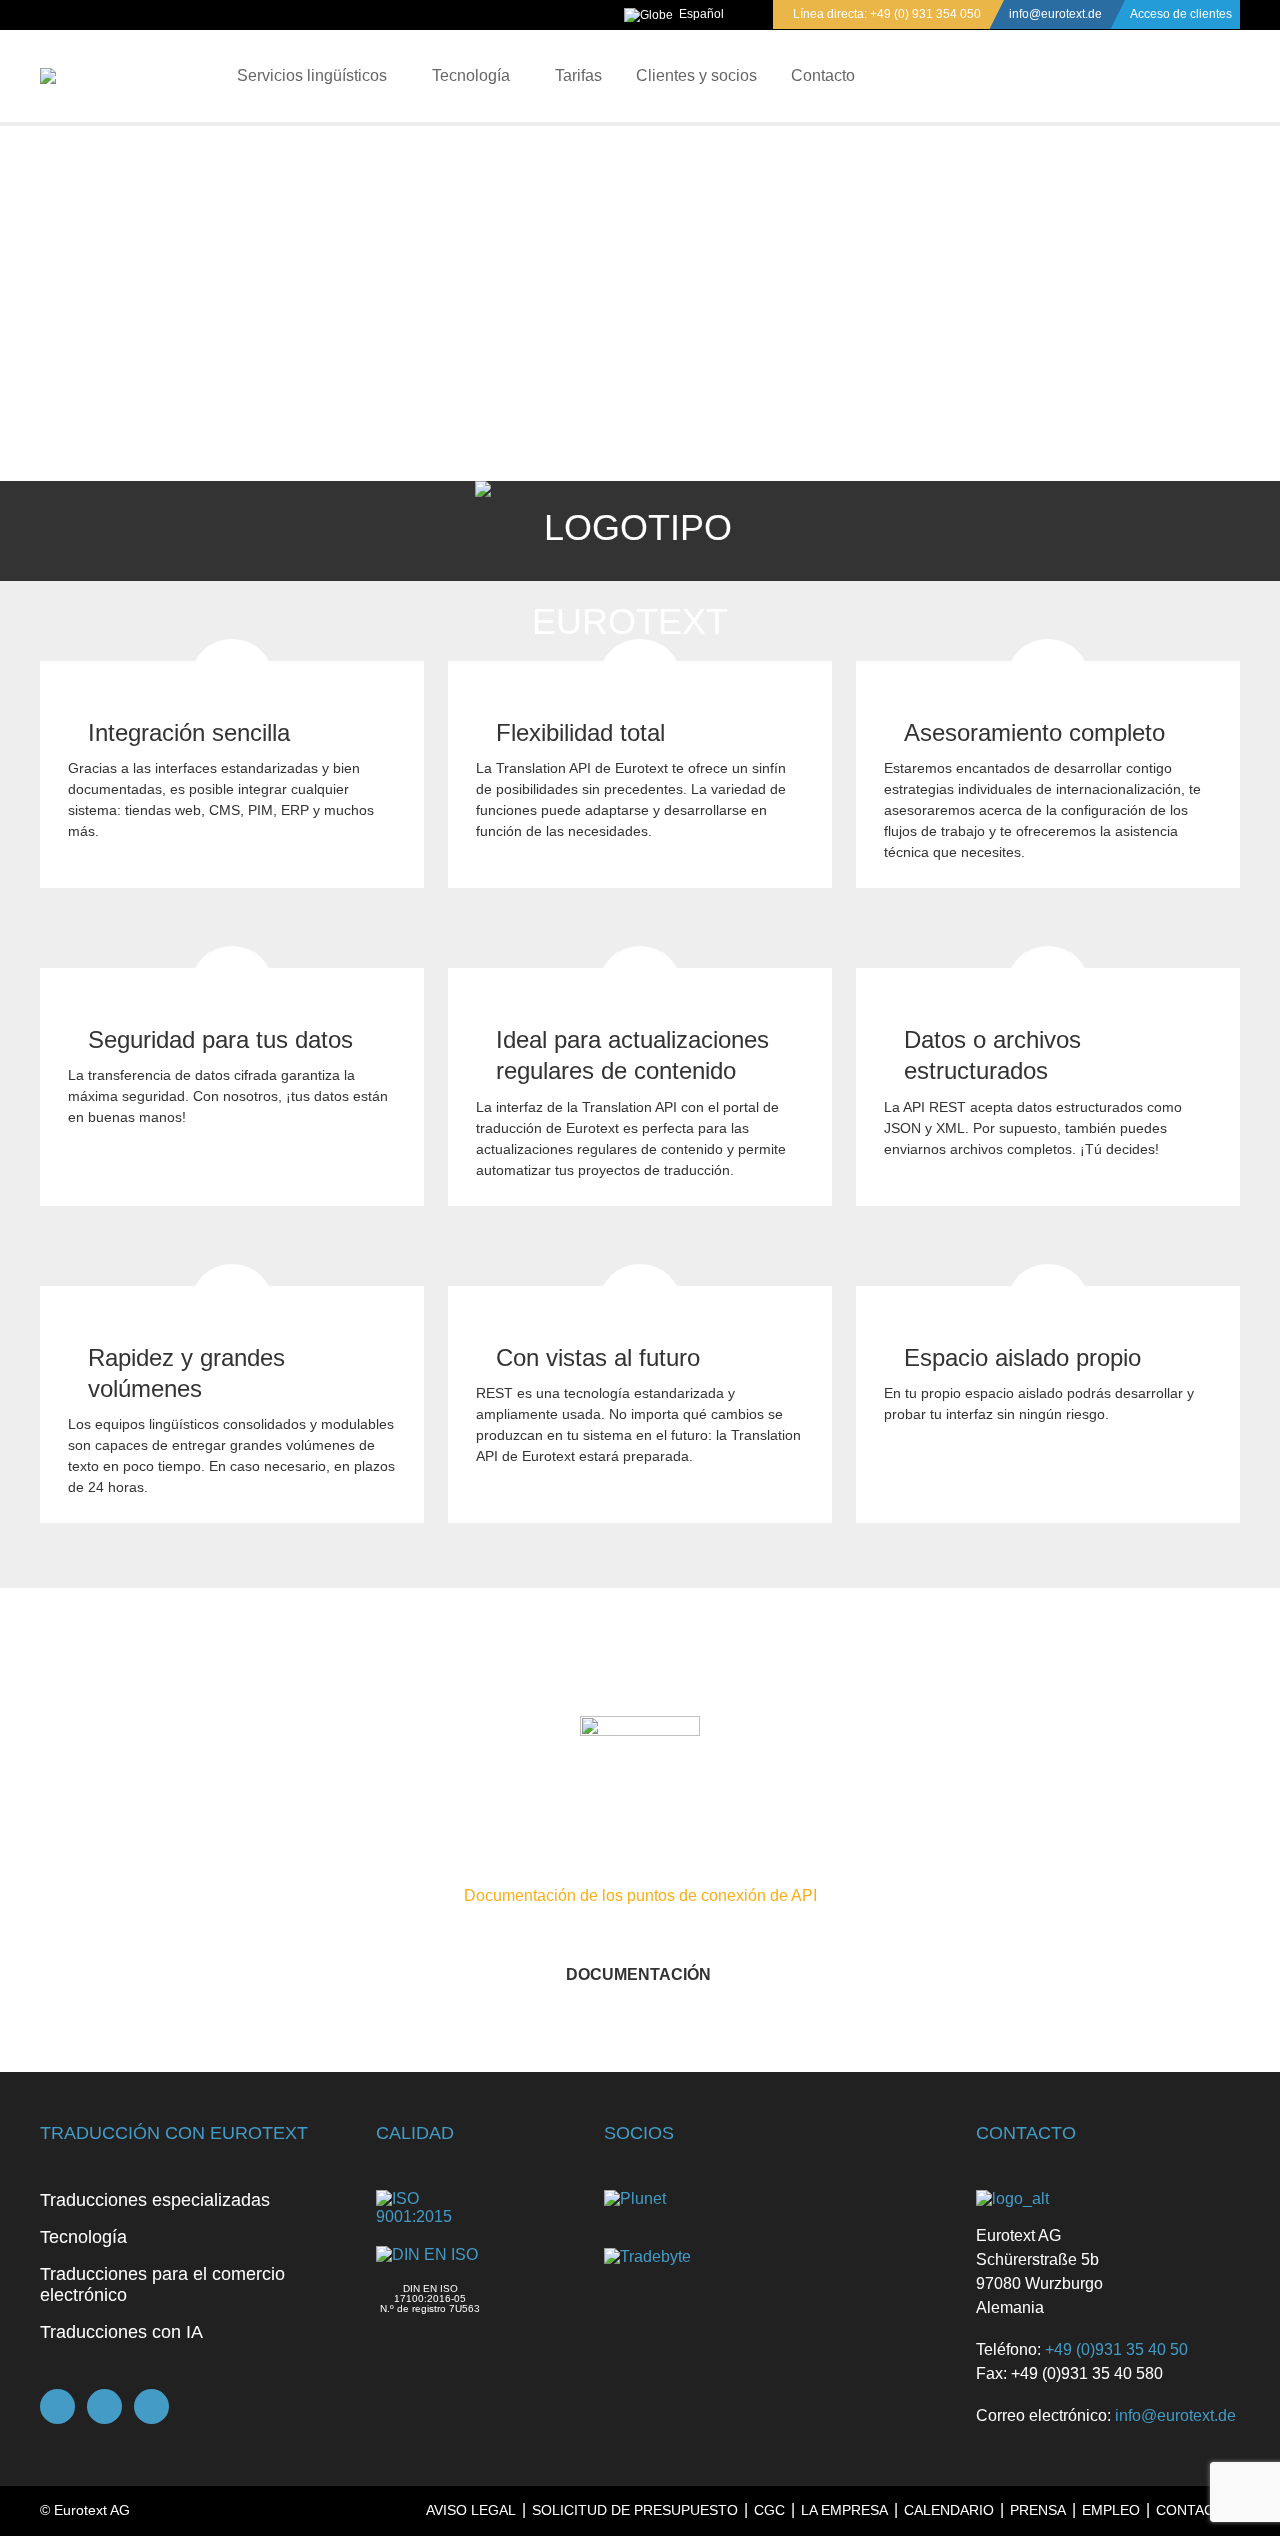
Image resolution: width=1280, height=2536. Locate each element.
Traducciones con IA (121, 2332)
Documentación (638, 1974)
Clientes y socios (696, 75)
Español (701, 14)
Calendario (949, 2510)
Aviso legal (471, 2510)
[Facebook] (57, 2406)
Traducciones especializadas (155, 2200)
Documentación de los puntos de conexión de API (640, 1895)
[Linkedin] (151, 2406)
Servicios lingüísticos (312, 75)
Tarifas (578, 75)
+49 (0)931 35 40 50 (1116, 2349)
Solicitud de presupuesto (635, 2510)
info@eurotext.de (1055, 14)
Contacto (823, 75)
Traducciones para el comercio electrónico (162, 2284)
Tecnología (471, 75)
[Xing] (104, 2406)
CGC (769, 2510)
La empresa (844, 2510)
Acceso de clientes (1181, 14)
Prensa (1038, 2510)
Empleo (1111, 2510)
